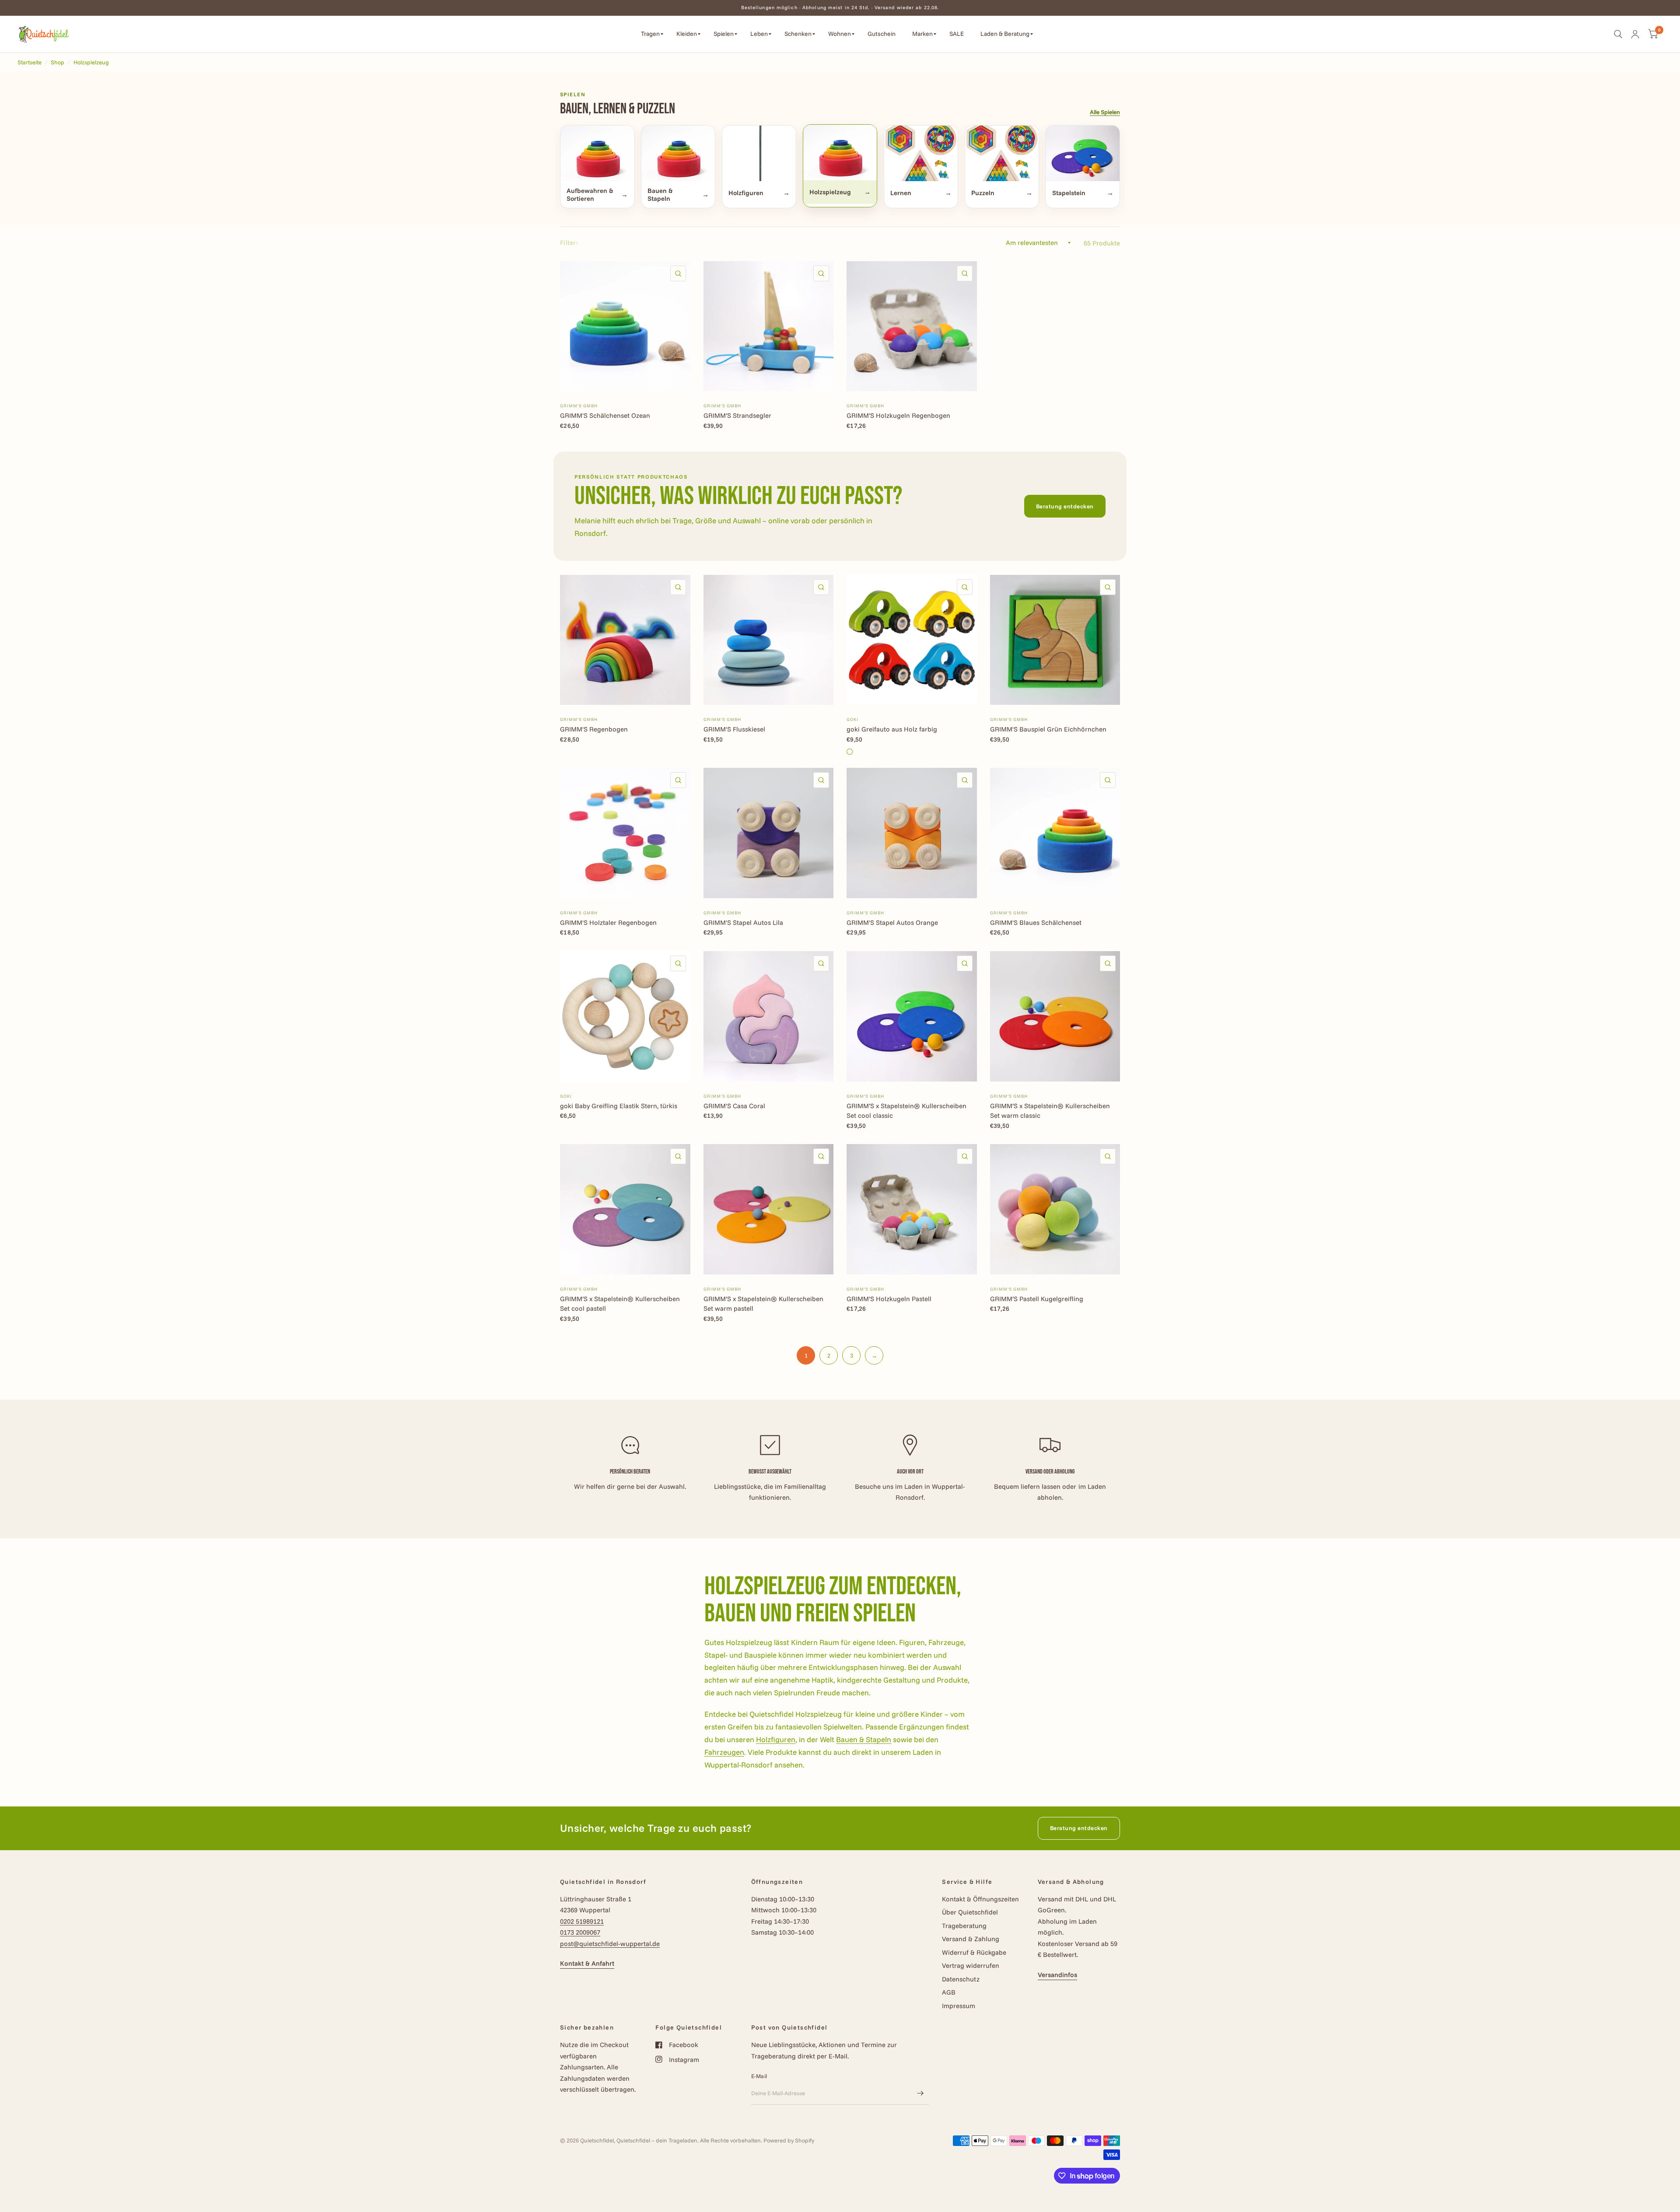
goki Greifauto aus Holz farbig (892, 729)
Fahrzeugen (724, 1752)
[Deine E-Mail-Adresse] (920, 2093)
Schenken (798, 34)
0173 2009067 (580, 1932)
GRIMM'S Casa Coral (734, 1106)
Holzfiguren (776, 1739)
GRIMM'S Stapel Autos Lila (743, 922)
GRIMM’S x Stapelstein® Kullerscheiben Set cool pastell (620, 1304)
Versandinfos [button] (1057, 1975)
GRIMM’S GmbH (579, 406)
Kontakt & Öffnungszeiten (980, 1899)
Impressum (959, 2006)
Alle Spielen (1105, 112)
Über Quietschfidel (970, 1912)
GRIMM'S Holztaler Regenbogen (608, 922)
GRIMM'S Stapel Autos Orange (892, 922)
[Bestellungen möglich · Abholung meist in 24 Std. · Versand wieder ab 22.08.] (840, 8)
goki (852, 719)
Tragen (650, 34)
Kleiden (687, 34)
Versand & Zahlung (971, 1939)
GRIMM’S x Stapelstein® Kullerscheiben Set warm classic (1050, 1111)
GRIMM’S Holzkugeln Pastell (889, 1299)
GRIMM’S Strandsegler (737, 415)
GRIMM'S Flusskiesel (734, 729)
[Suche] (1618, 34)
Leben (759, 34)
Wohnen (840, 34)
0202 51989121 (582, 1921)
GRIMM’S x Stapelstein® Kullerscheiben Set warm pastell (763, 1304)
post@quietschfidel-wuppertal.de (610, 1944)
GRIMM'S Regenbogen (594, 729)
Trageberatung (964, 1926)
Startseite (30, 62)
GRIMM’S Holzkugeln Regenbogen (898, 415)
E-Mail (759, 2076)
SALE (957, 34)
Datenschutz (961, 1979)
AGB (949, 1992)
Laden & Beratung (1005, 34)
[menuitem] (652, 34)
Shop (58, 62)
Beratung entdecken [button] (1079, 1828)
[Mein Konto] (1635, 34)
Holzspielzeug (91, 62)
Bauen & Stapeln (864, 1739)
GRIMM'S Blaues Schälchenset (1036, 922)
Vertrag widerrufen (971, 1965)
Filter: (569, 243)
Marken (922, 34)
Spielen (724, 34)
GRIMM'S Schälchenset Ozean (605, 415)
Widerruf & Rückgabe (974, 1952)
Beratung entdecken (1065, 506)
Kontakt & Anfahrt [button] (587, 1963)
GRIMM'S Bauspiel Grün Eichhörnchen (1048, 729)
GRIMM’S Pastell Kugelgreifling (1037, 1299)
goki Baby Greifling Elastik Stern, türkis (619, 1106)
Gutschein (882, 34)
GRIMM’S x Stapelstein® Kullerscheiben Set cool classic (906, 1111)
